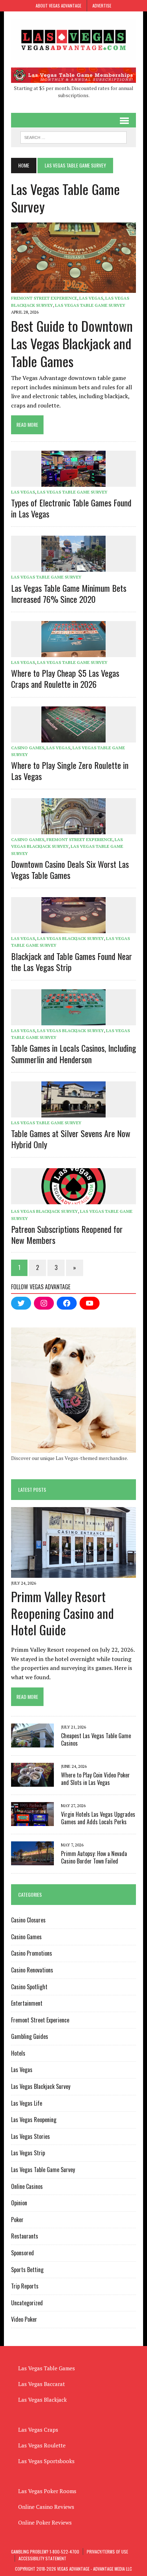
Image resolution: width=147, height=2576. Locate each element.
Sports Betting (27, 2270)
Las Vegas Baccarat (42, 2384)
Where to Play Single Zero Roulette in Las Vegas (70, 771)
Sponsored (22, 2253)
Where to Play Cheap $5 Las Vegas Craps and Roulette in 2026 (65, 678)
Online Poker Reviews (45, 2522)
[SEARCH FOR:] (73, 136)
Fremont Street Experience (44, 298)
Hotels (18, 2053)
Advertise (102, 6)
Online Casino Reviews (46, 2507)
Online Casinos (27, 2186)
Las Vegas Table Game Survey (90, 305)
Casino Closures (28, 1920)
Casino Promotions (32, 1953)
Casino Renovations (32, 1970)
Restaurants (25, 2236)
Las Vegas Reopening (34, 2120)
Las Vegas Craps (38, 2430)
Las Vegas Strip (28, 2153)
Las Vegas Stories (31, 2136)
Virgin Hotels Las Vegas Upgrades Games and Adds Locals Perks (98, 1818)
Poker (17, 2220)
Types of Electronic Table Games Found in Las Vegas (71, 508)
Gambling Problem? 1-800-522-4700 (45, 2552)
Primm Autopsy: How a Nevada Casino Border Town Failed (94, 1857)
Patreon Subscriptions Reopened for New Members (67, 1234)
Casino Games (28, 748)
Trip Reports (25, 2286)
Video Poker (24, 2319)
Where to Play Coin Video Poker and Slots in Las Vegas (95, 1779)
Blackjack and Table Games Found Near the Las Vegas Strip (72, 962)
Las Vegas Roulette (42, 2445)
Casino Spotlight (29, 1987)
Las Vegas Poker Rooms (47, 2491)
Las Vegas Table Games (47, 2368)
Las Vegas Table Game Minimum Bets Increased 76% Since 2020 (69, 593)
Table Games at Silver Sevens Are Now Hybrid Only (71, 1139)
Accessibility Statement (42, 2558)
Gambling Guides (30, 2036)
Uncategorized (27, 2303)
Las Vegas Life (27, 2103)
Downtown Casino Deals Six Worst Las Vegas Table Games (70, 869)
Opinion (19, 2203)
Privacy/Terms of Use (107, 2552)
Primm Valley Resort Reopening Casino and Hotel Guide (62, 1613)
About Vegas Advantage (59, 6)
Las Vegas (91, 298)
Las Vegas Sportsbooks (46, 2461)
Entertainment (27, 2003)
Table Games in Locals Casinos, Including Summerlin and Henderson (73, 1053)
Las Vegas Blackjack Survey (70, 938)
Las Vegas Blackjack (42, 2400)
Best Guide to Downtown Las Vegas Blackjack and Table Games (72, 343)
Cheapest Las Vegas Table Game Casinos (96, 1739)
